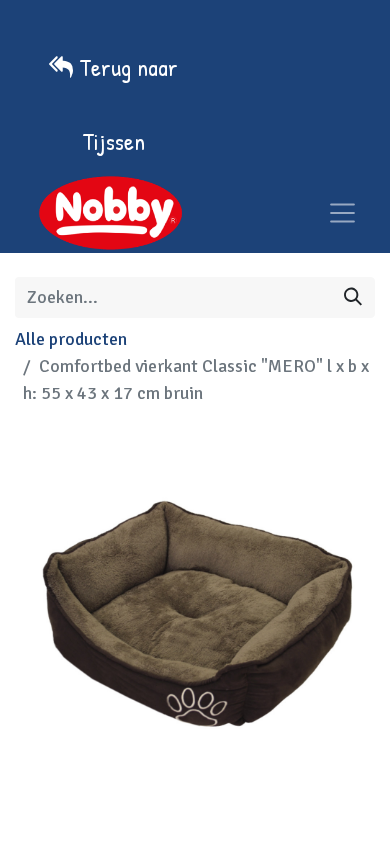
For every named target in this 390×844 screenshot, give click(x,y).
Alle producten (71, 339)
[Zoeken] (353, 297)
